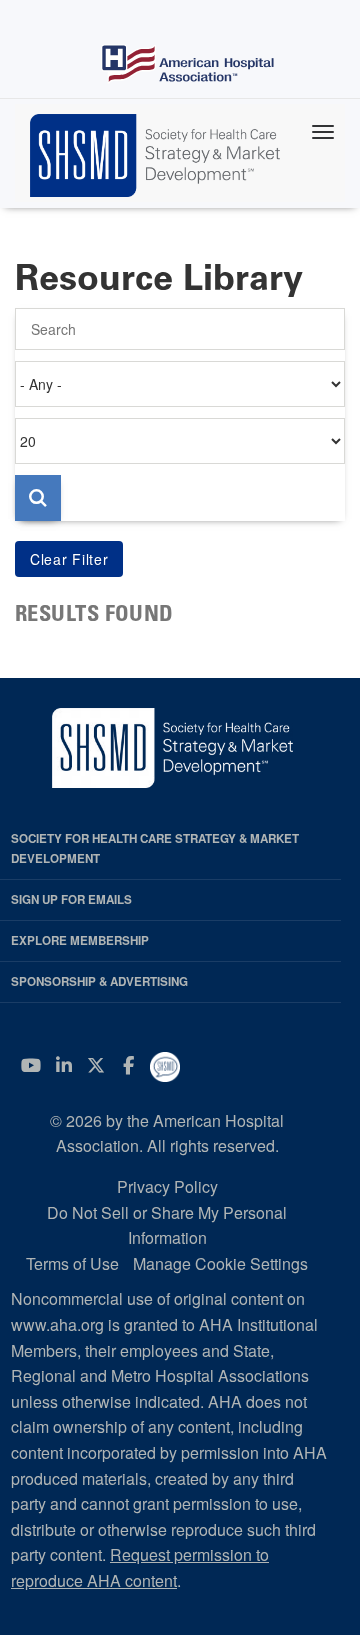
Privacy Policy (167, 1186)
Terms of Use (72, 1263)
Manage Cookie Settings (220, 1263)
